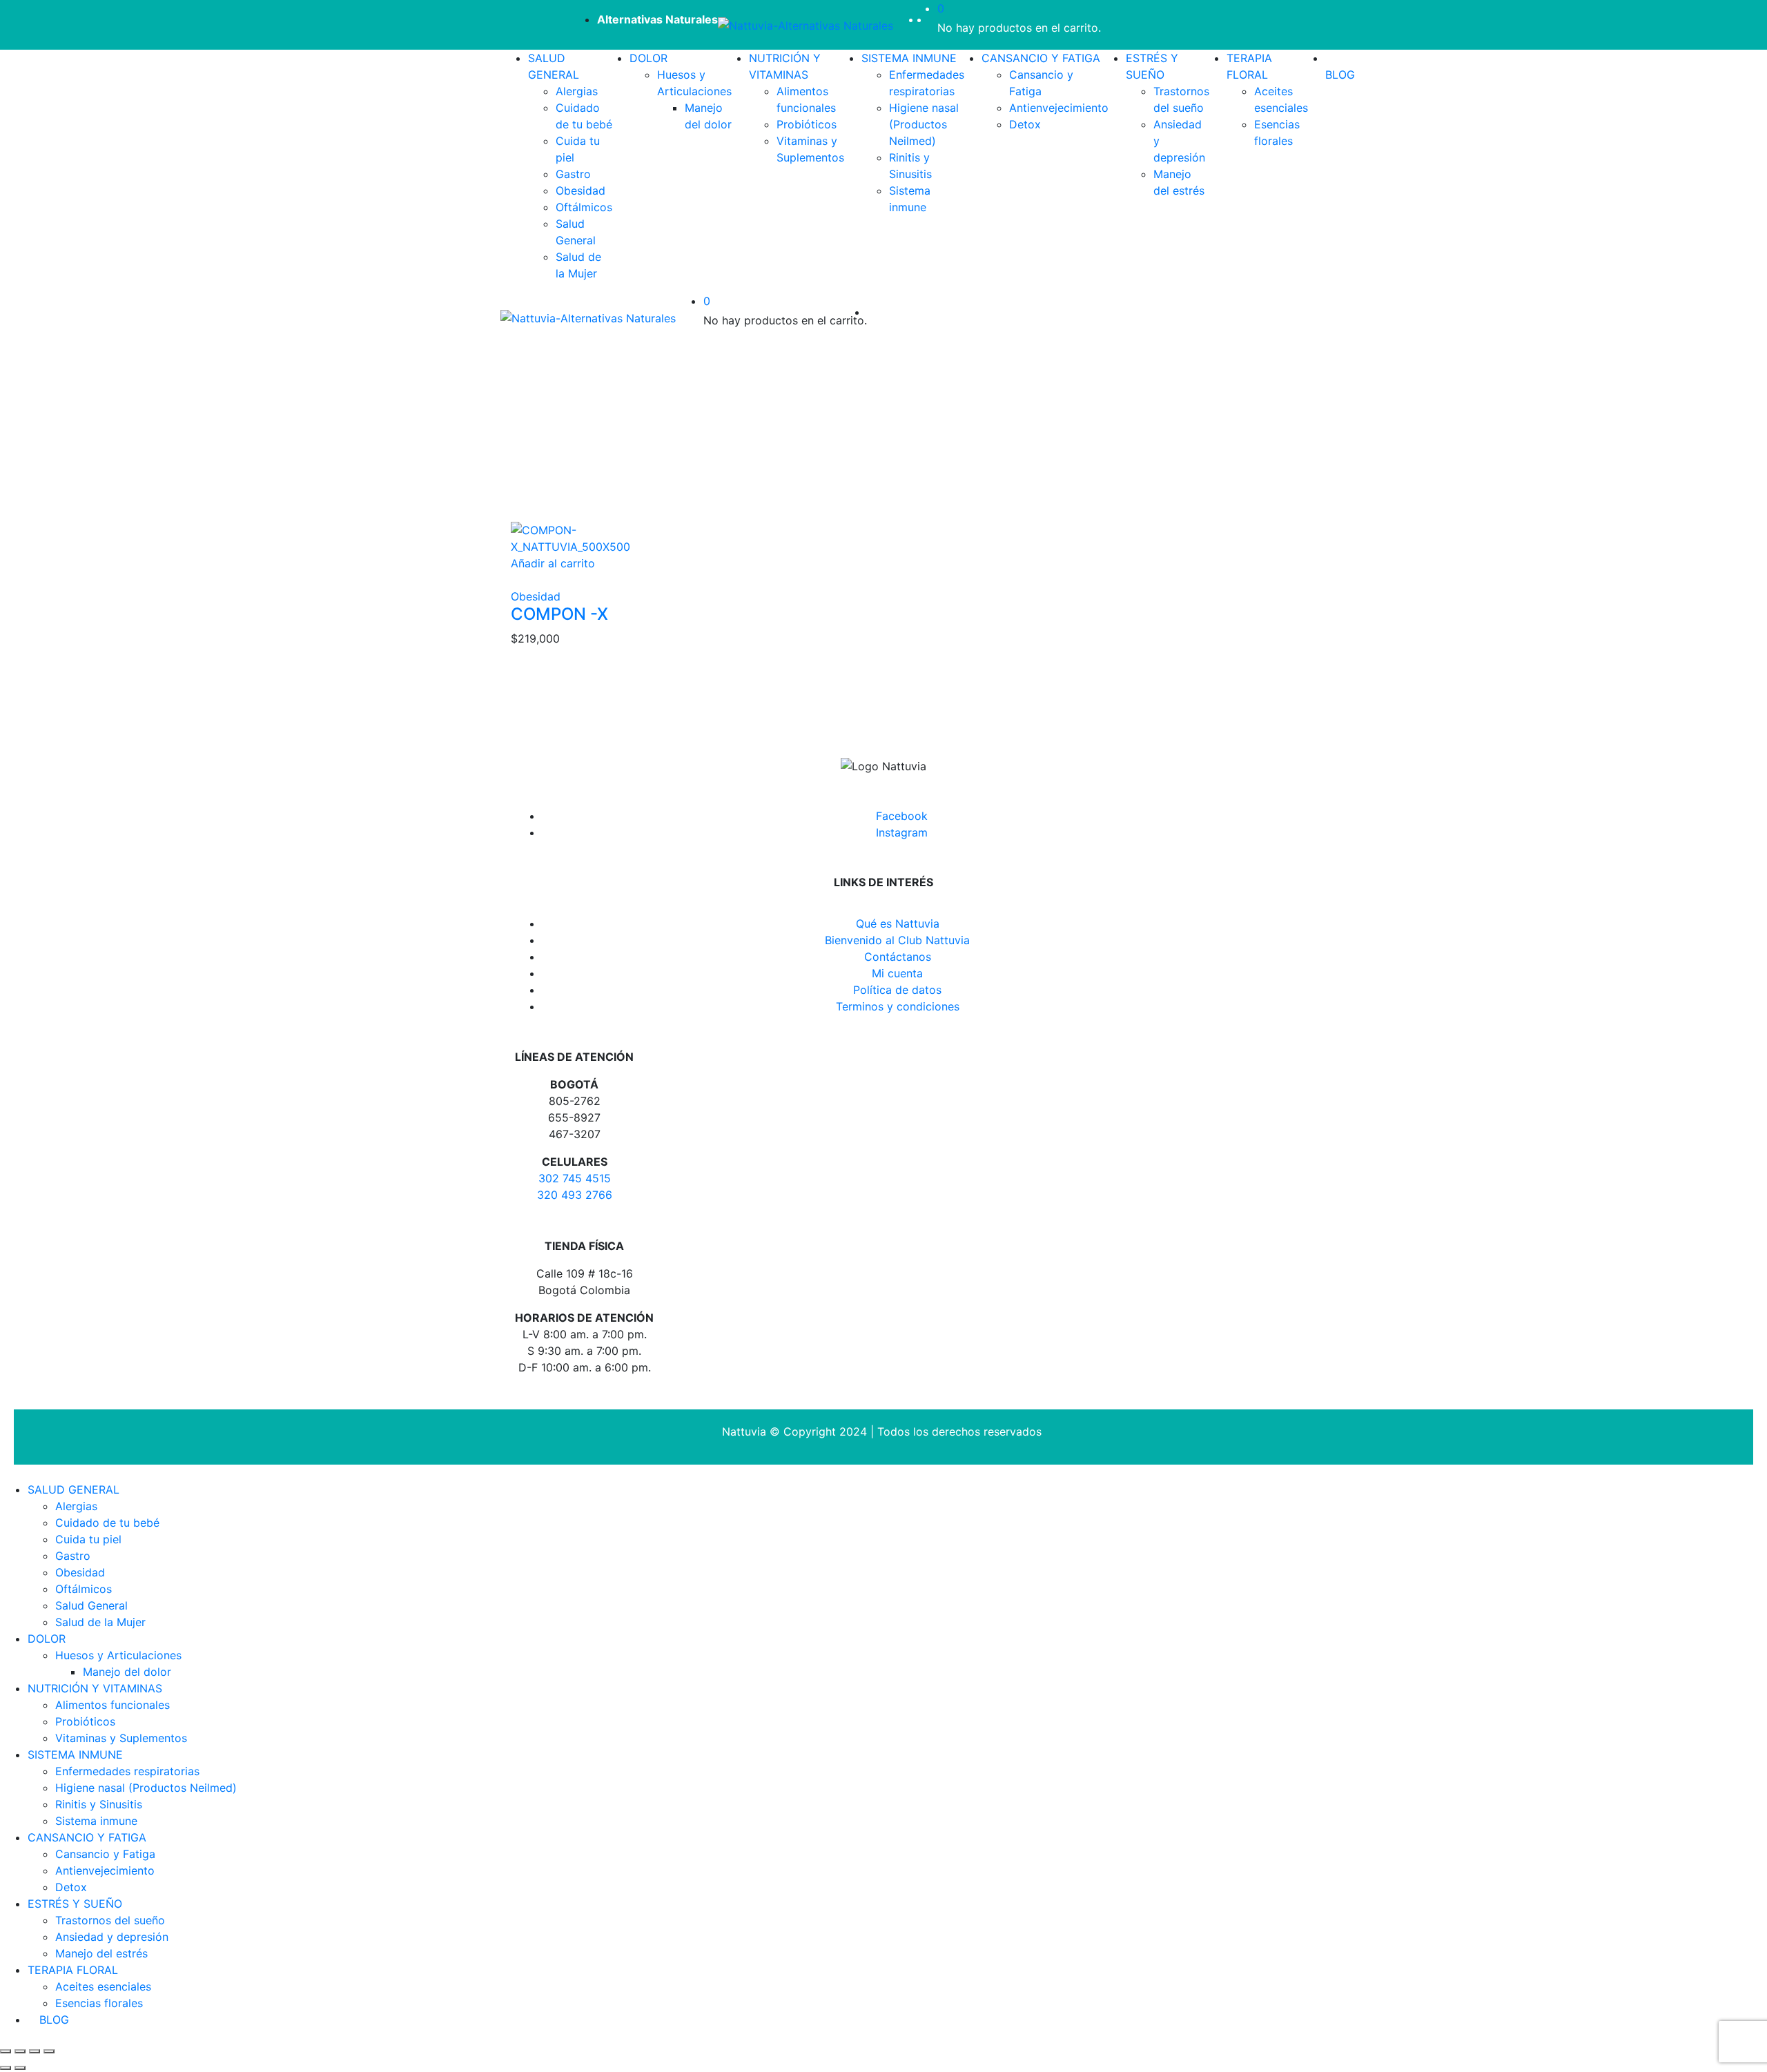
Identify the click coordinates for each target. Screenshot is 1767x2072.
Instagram (902, 832)
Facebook (902, 816)
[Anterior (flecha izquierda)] (6, 2068)
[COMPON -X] (596, 537)
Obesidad (536, 596)
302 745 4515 (575, 1178)
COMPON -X (559, 614)
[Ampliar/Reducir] (49, 2051)
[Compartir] (20, 2051)
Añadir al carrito (553, 563)
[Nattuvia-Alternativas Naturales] (806, 25)
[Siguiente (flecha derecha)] (20, 2068)
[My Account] (933, 19)
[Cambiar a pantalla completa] (35, 2051)
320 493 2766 (575, 1195)
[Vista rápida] (515, 580)
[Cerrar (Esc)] (6, 2051)
